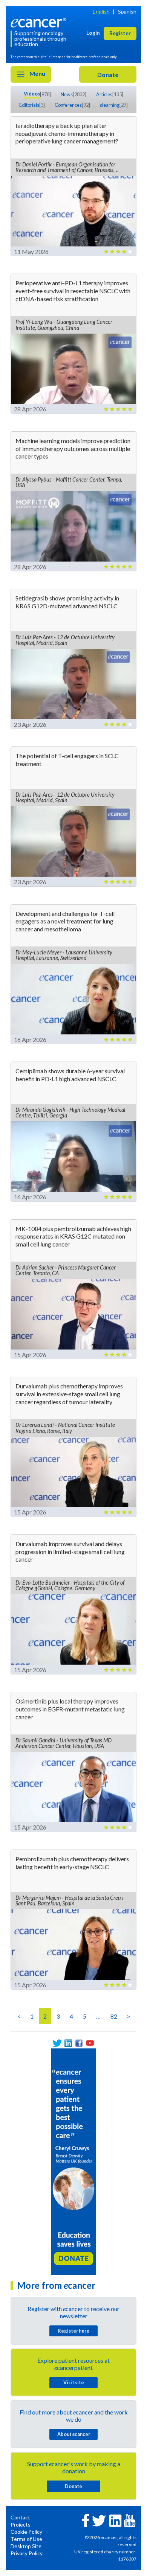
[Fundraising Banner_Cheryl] (73, 2161)
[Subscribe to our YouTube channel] (90, 2043)
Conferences (68, 105)
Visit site (74, 2382)
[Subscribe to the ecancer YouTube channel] (130, 2520)
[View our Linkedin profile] (68, 2043)
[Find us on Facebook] (79, 2043)
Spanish (127, 12)
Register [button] (120, 33)
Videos (32, 94)
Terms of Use (26, 2539)
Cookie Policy (26, 2532)
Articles (104, 94)
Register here (73, 2331)
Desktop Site (26, 2546)
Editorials (29, 105)
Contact (20, 2517)
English (101, 12)
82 (114, 2016)
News (67, 94)
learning (110, 105)
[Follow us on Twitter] (57, 2043)
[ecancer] (40, 22)
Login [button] (93, 33)
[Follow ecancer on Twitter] (99, 2520)
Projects (21, 2524)
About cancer (74, 2434)
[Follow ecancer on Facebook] (86, 2520)
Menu (37, 73)
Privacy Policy (27, 2553)
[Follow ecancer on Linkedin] (115, 2520)
